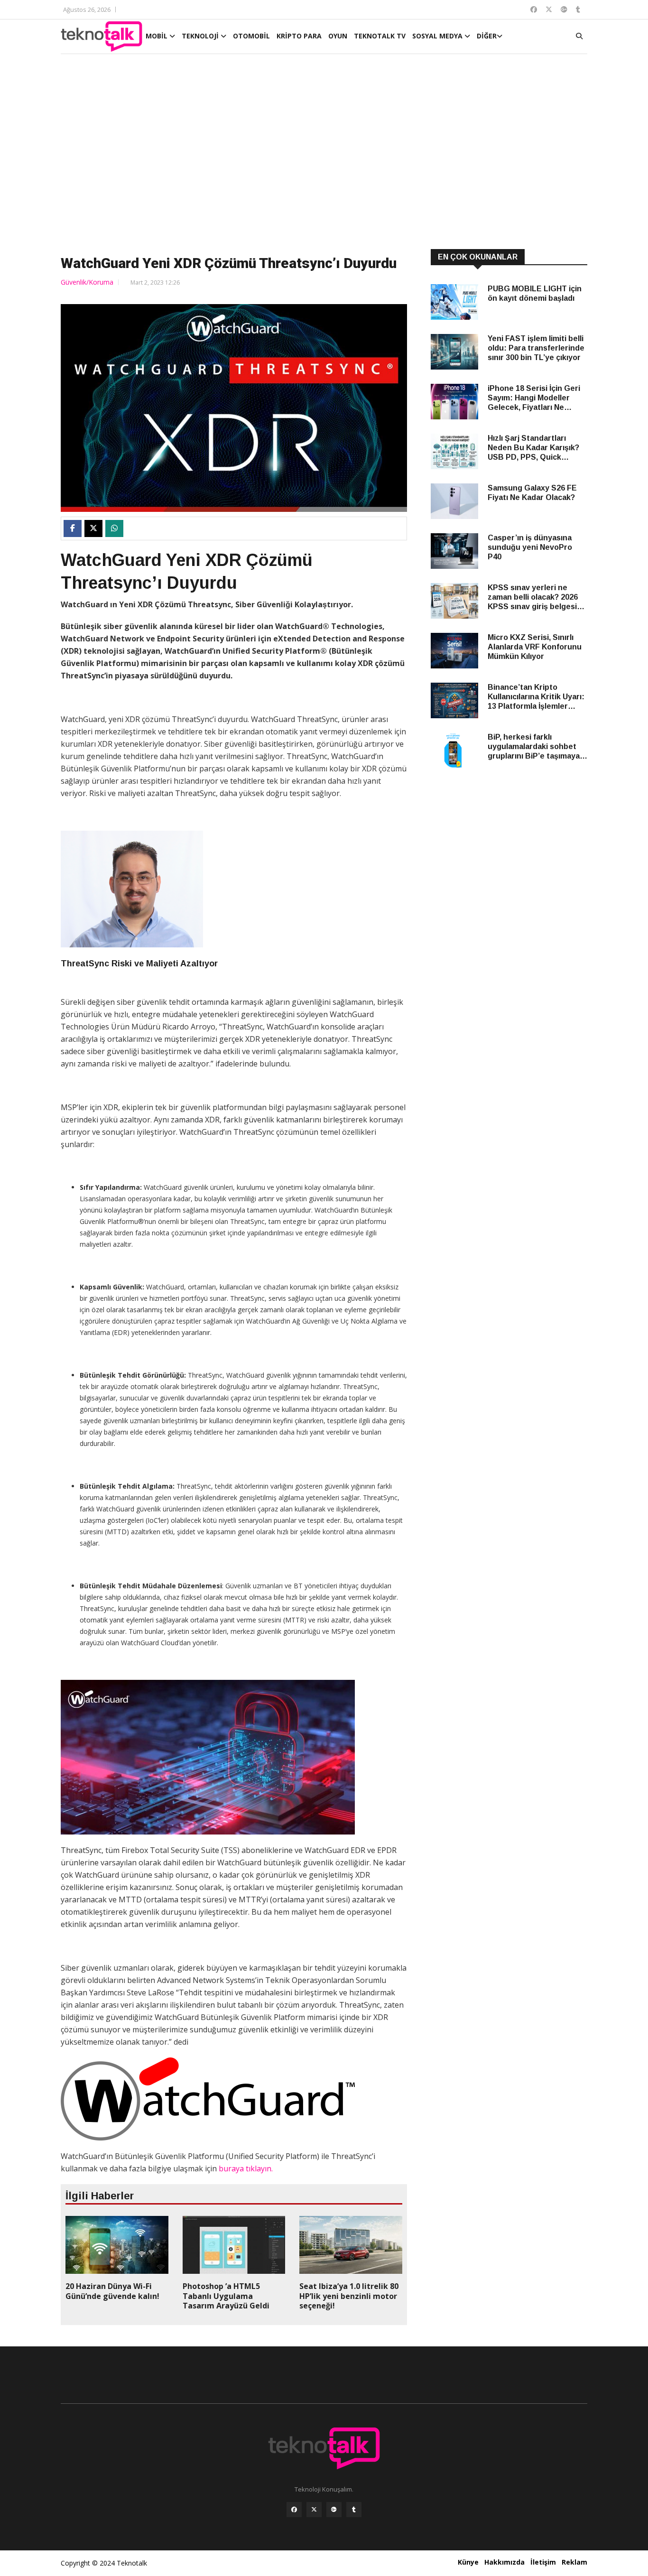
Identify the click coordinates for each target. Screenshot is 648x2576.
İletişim (543, 2562)
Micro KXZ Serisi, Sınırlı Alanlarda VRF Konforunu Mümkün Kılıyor (535, 647)
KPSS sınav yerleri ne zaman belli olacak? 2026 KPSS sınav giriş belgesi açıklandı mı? (533, 598)
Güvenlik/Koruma (87, 282)
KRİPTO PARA (299, 36)
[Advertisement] (324, 153)
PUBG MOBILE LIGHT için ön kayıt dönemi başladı (535, 293)
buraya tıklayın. (246, 2168)
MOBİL (157, 36)
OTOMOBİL (251, 36)
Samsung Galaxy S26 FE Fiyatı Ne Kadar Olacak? (532, 493)
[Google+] (334, 2510)
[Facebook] (294, 2510)
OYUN (338, 36)
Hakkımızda (505, 2562)
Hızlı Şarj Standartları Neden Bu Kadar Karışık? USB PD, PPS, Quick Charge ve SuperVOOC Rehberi (533, 448)
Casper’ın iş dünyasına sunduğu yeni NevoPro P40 (530, 547)
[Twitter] (314, 2510)
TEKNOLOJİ (201, 36)
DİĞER (487, 36)
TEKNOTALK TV (380, 36)
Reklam (574, 2562)
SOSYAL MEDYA (438, 36)
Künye (468, 2562)
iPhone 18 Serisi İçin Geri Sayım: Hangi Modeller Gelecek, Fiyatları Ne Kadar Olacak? (534, 398)
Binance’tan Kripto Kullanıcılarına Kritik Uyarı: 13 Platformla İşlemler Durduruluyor (536, 697)
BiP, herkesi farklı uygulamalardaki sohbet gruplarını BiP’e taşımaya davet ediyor (534, 747)
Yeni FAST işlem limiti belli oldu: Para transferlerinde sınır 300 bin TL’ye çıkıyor (536, 348)
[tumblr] (354, 2510)
